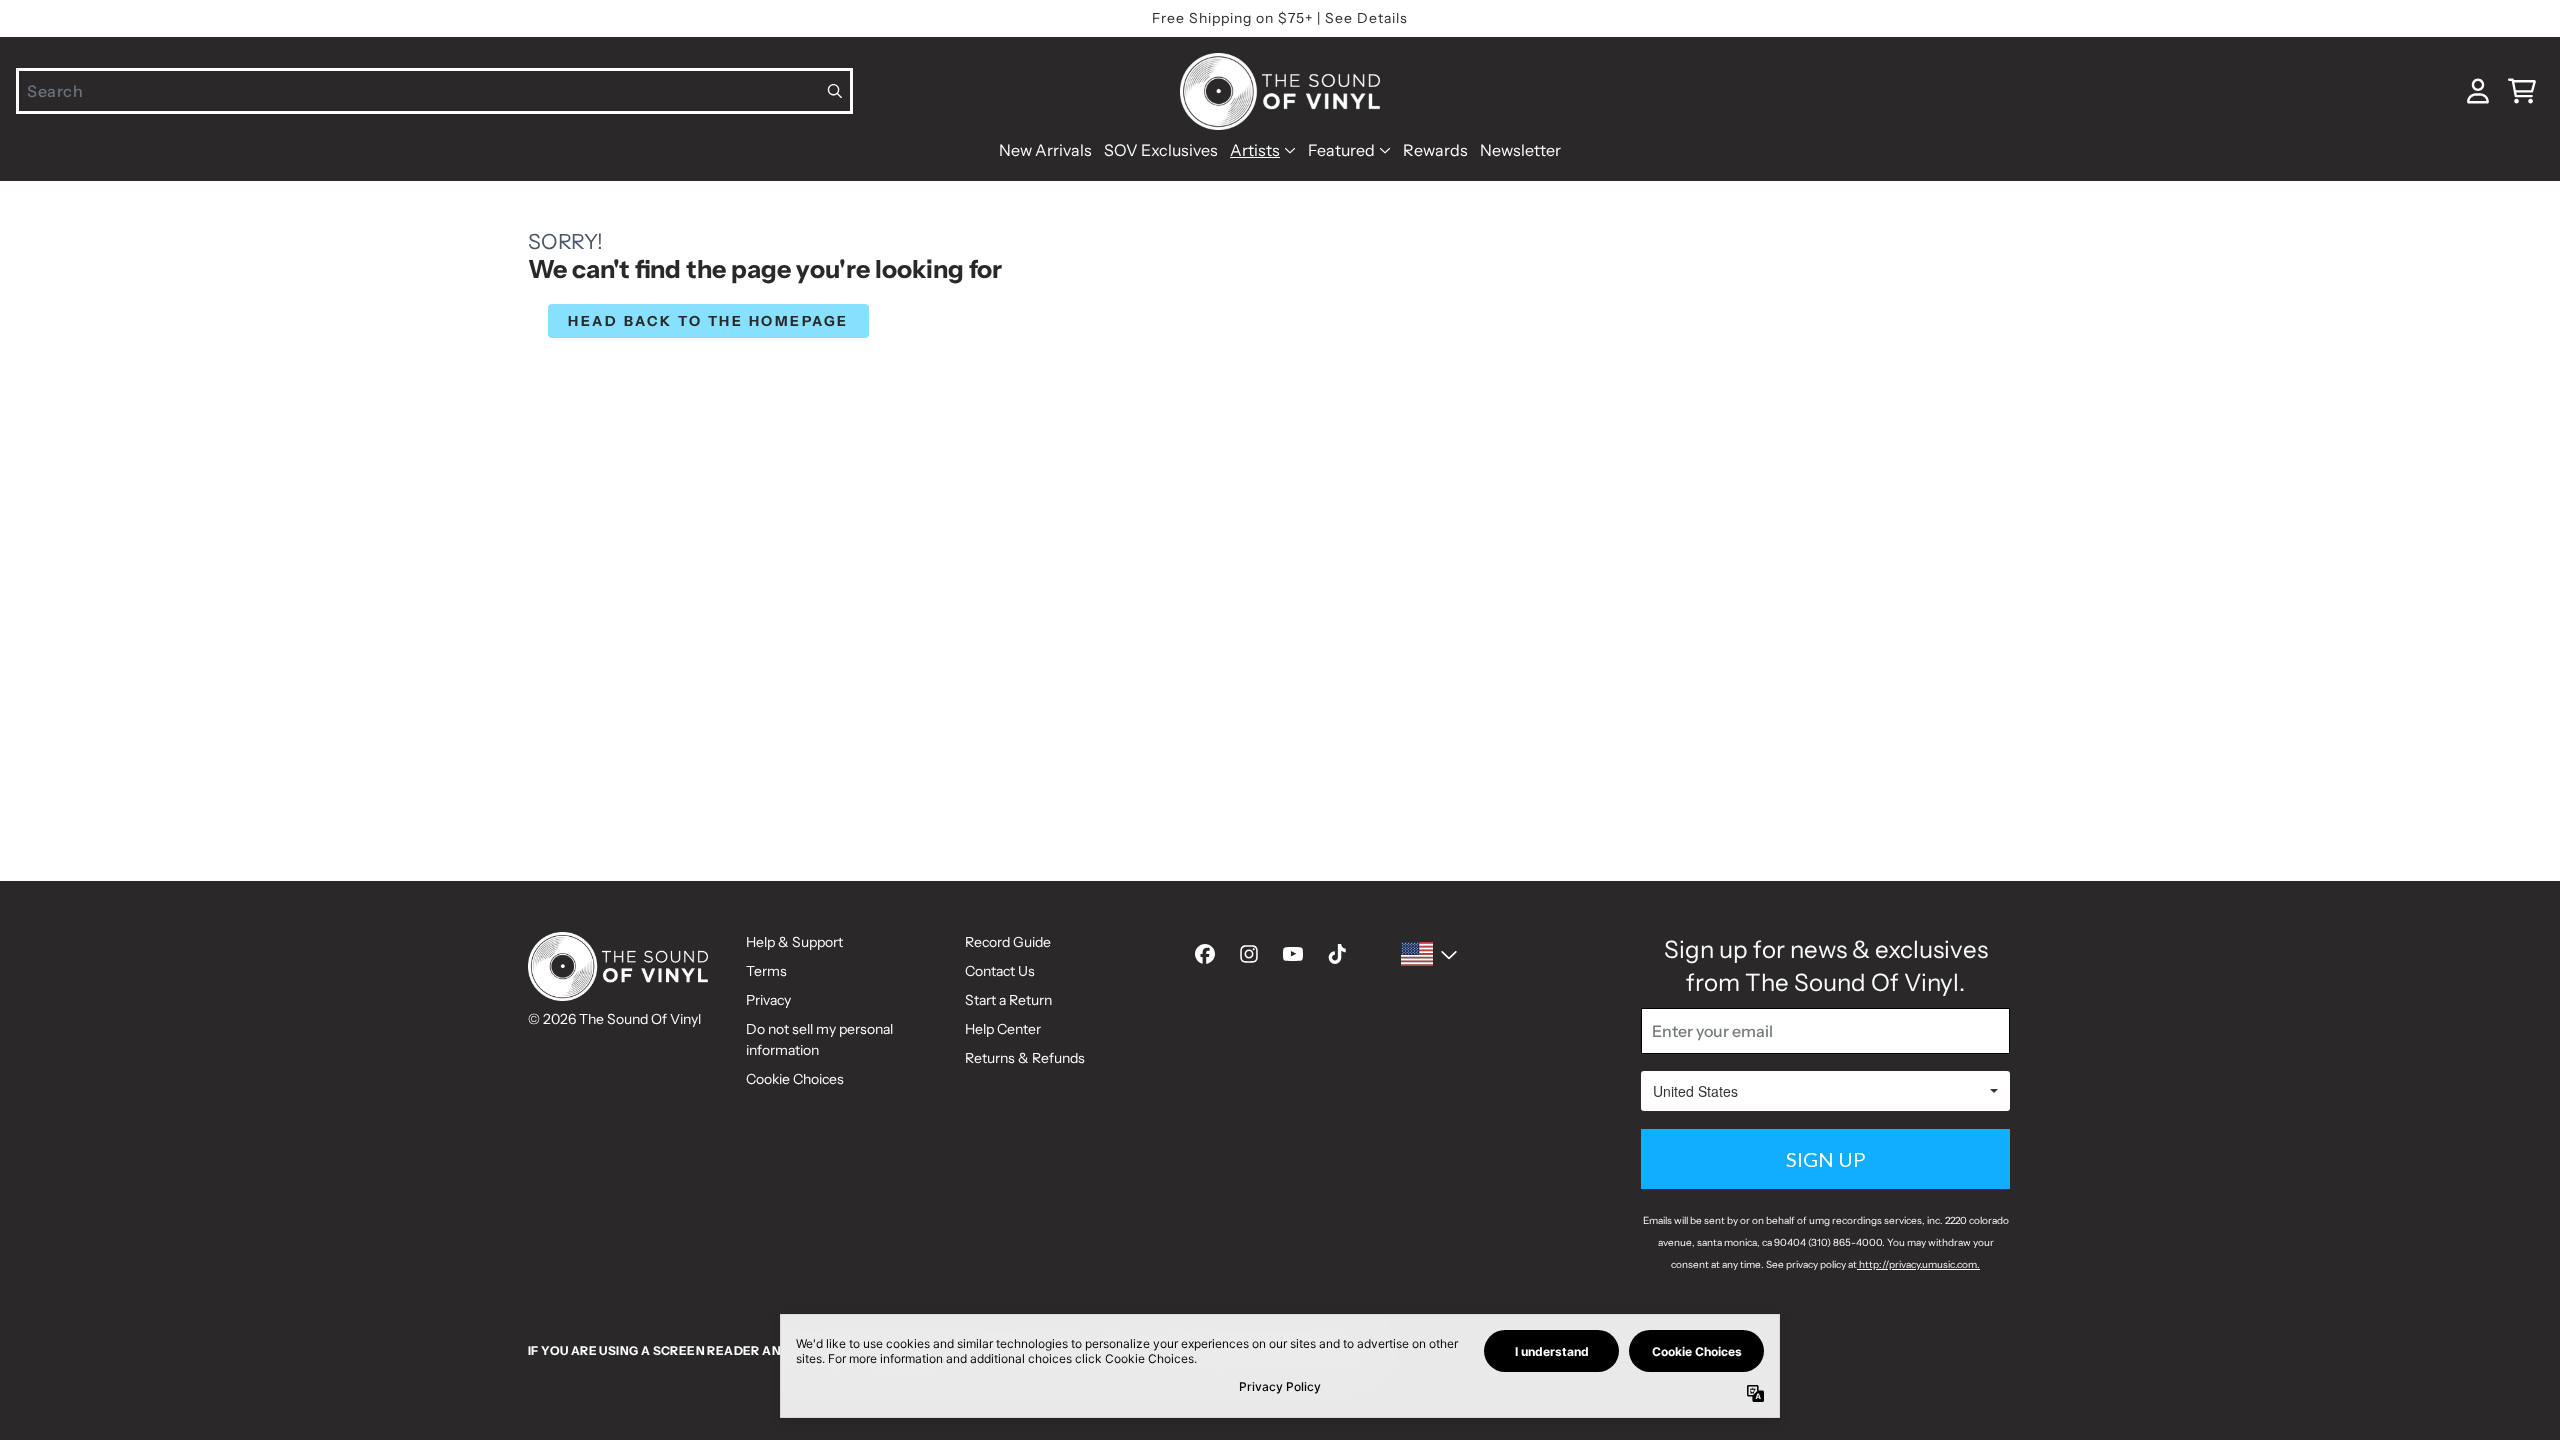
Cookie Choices (795, 1079)
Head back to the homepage (708, 321)
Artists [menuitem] (1255, 150)
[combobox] (434, 91)
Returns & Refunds (1025, 1058)
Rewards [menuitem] (1435, 150)
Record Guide (1008, 942)
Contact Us (1000, 971)
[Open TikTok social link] (1337, 954)
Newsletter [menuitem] (1520, 150)
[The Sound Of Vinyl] (1280, 91)
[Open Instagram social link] (1249, 954)
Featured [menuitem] (1341, 150)
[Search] (835, 91)
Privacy (768, 1000)
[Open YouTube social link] (1293, 954)
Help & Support (794, 942)
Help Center (1003, 1029)
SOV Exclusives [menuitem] (1161, 150)
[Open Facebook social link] (1205, 954)
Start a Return (1008, 1000)
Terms (766, 971)
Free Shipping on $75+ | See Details (1280, 18)
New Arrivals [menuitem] (1045, 150)
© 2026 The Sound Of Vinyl (614, 1019)
